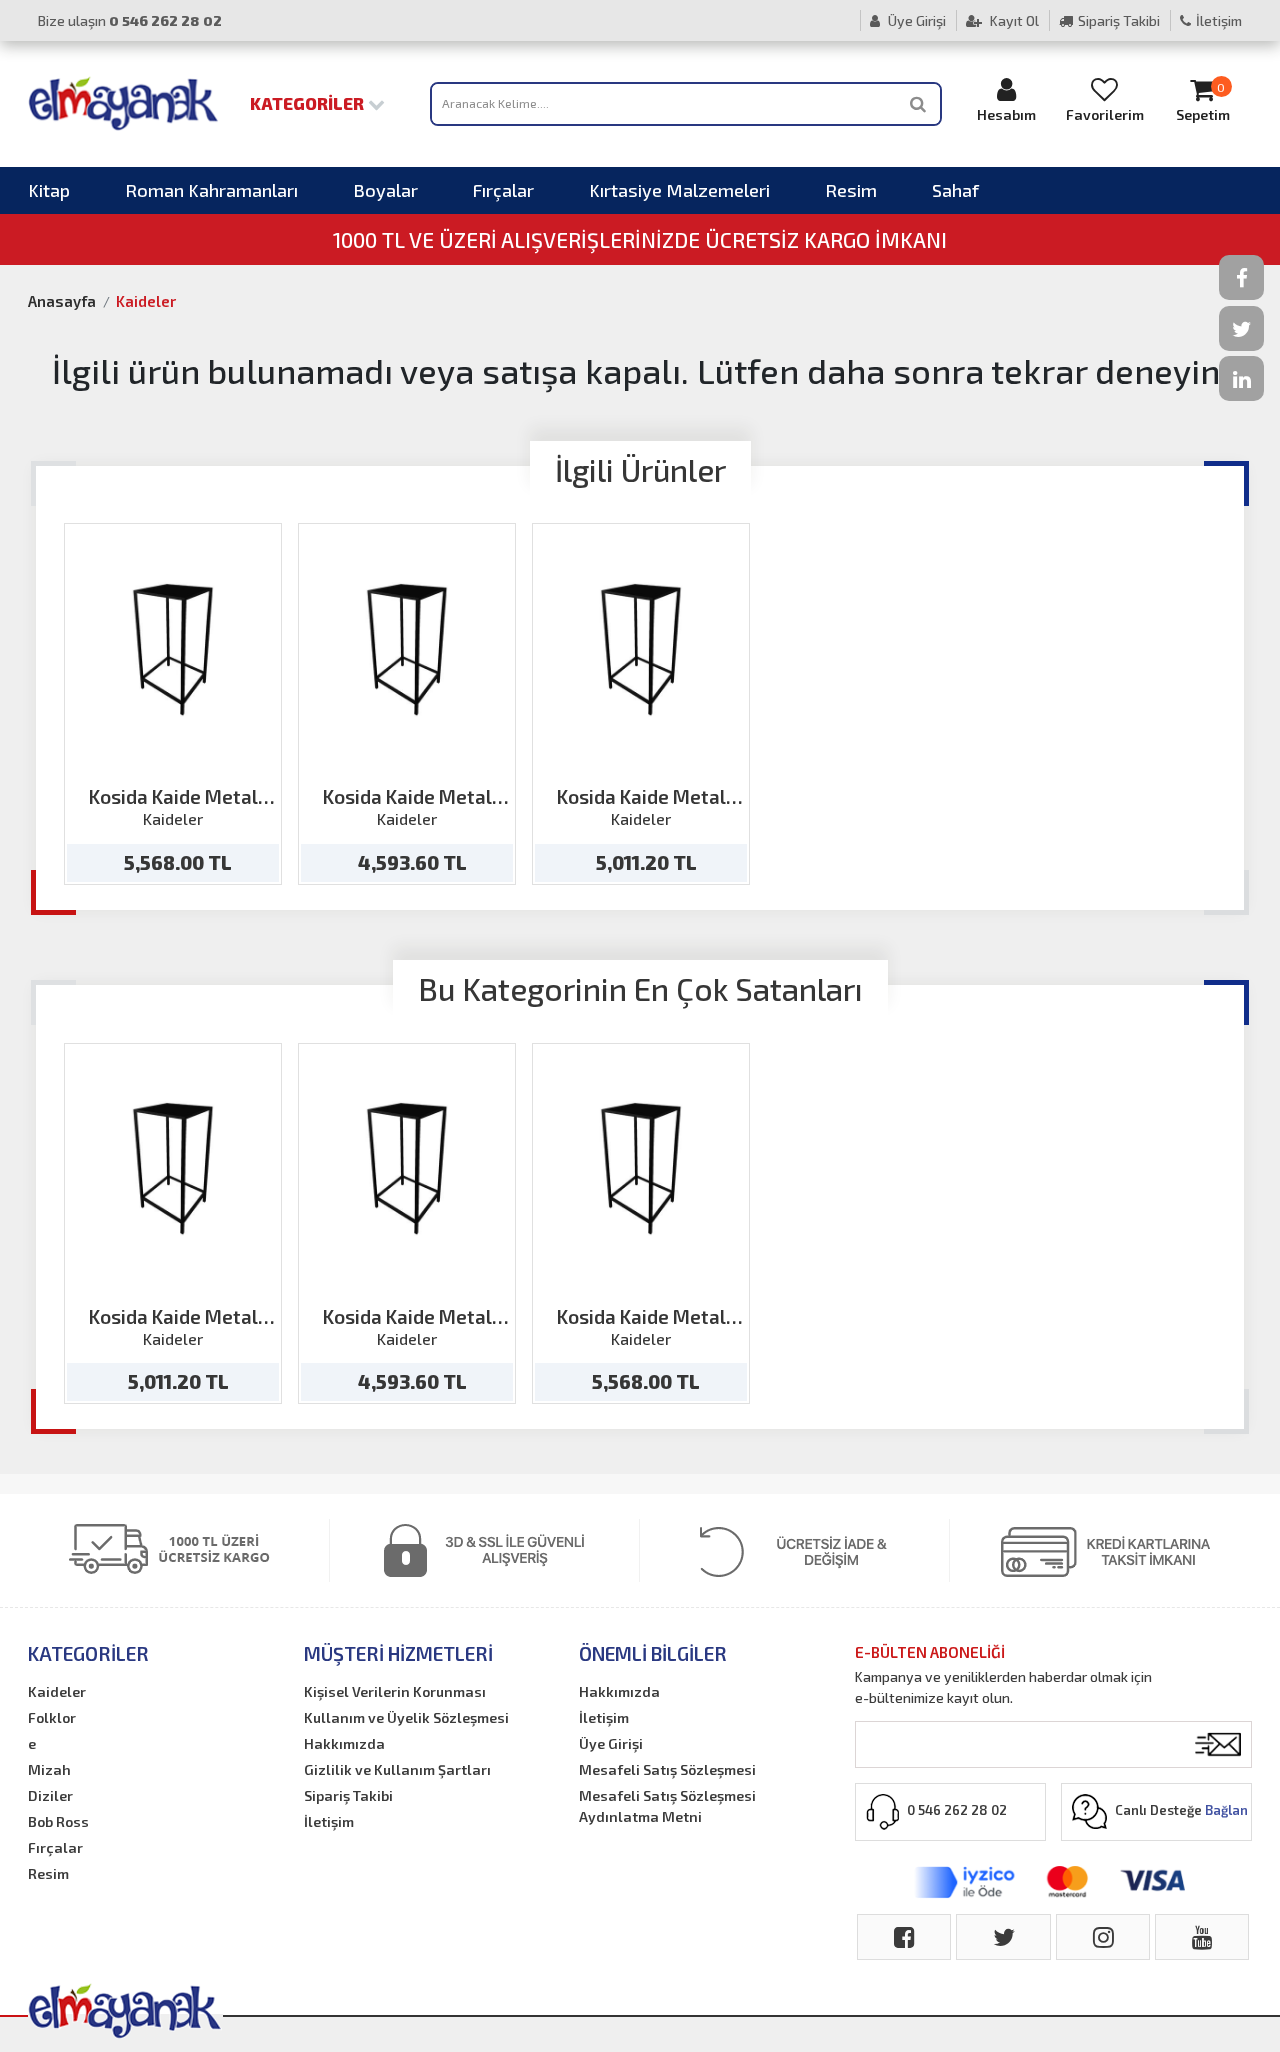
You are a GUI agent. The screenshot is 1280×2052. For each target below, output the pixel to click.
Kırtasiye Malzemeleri (679, 190)
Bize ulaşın (130, 20)
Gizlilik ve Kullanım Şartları (397, 1769)
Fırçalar (503, 190)
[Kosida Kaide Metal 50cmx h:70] (173, 649)
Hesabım (1006, 114)
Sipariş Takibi (1119, 20)
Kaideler (146, 301)
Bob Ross (58, 1821)
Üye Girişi (915, 20)
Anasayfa (62, 301)
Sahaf (955, 190)
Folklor (52, 1717)
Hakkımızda (344, 1743)
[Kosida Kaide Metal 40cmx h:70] (407, 649)
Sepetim (1203, 102)
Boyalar (385, 190)
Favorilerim (1105, 114)
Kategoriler (309, 103)
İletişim (1219, 20)
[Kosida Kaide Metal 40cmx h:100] (641, 649)
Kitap (49, 190)
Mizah (49, 1769)
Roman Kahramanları (211, 190)
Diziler (50, 1795)
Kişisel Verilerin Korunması (395, 1691)
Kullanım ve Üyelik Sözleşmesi (406, 1717)
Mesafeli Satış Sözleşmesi (667, 1769)
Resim (851, 190)
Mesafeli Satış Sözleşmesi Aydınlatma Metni (667, 1806)
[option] (173, 704)
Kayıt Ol (1013, 20)
